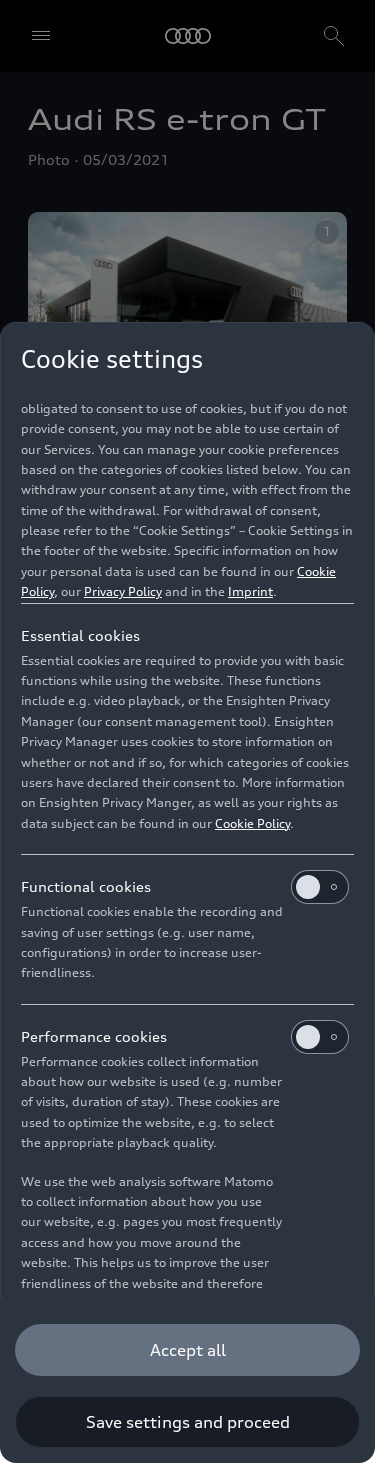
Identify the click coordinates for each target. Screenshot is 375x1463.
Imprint (250, 591)
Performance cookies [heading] (94, 1036)
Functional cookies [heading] (86, 886)
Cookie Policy (252, 823)
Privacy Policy (123, 591)
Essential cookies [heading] (80, 635)
